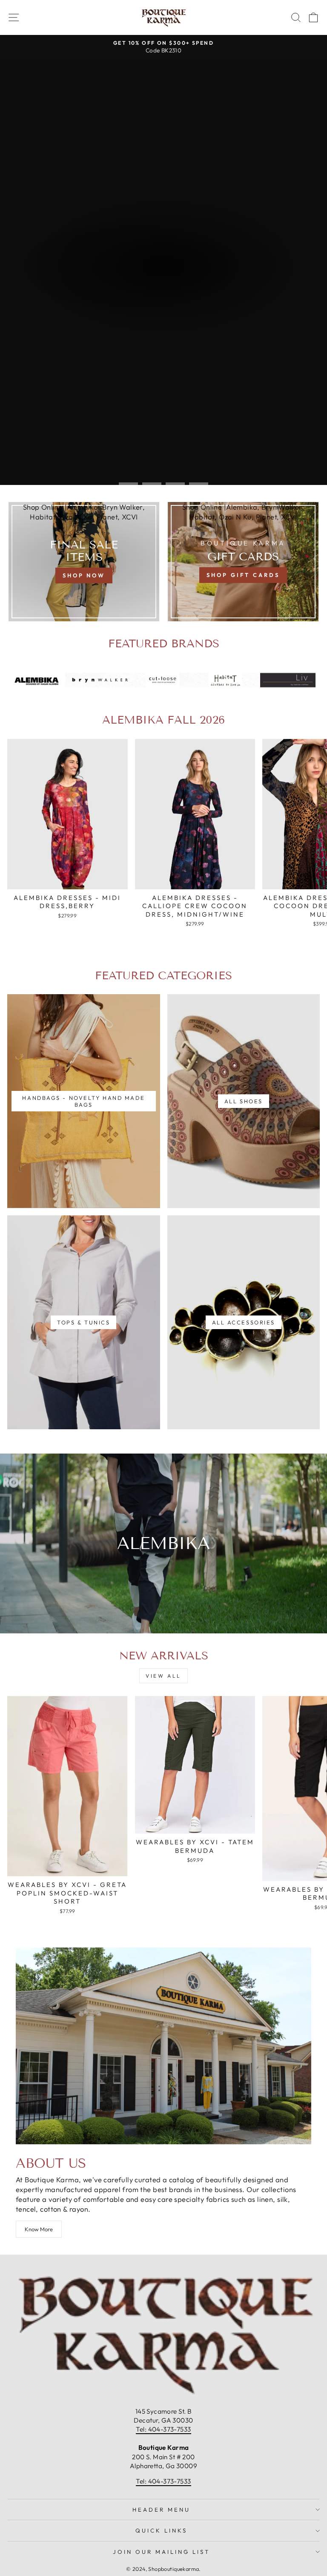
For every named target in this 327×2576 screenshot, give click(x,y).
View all (163, 1676)
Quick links (161, 2530)
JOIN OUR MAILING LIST (161, 2552)
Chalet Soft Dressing (163, 291)
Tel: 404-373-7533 (163, 2429)
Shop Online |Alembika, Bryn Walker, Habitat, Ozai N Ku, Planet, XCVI (84, 512)
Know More (39, 2229)
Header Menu (161, 2510)
